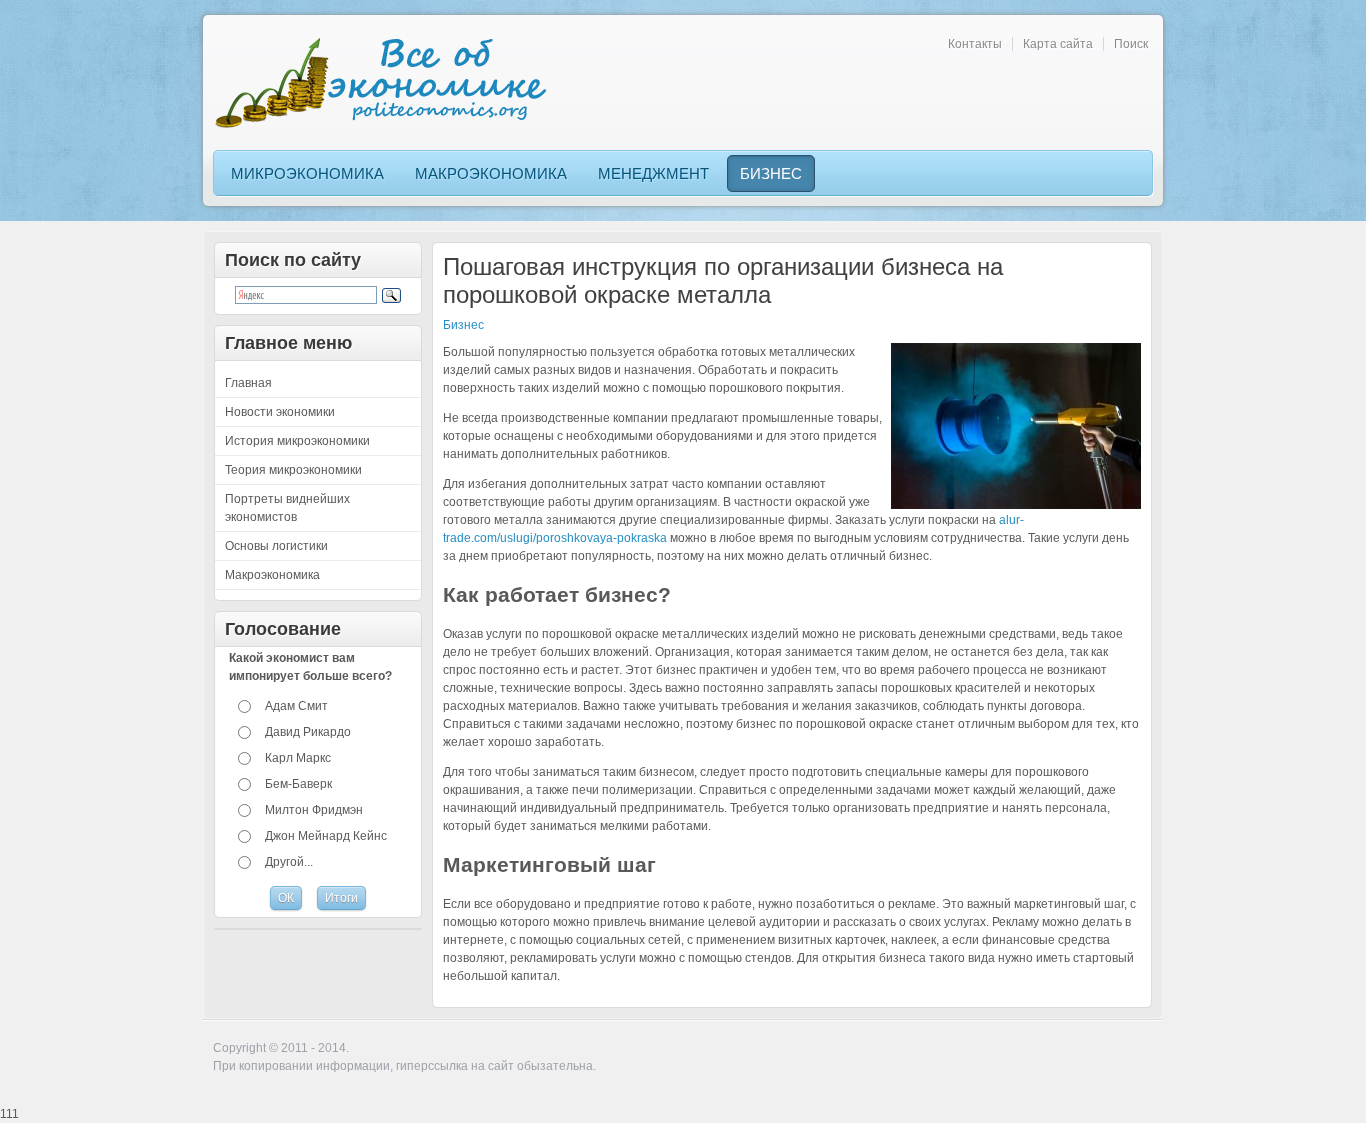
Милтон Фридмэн (314, 810)
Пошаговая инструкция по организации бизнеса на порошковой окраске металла (723, 280)
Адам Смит (296, 706)
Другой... (289, 862)
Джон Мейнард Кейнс (326, 836)
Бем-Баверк (298, 784)
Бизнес (463, 325)
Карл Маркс (298, 758)
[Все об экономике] (388, 82)
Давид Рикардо (308, 732)
